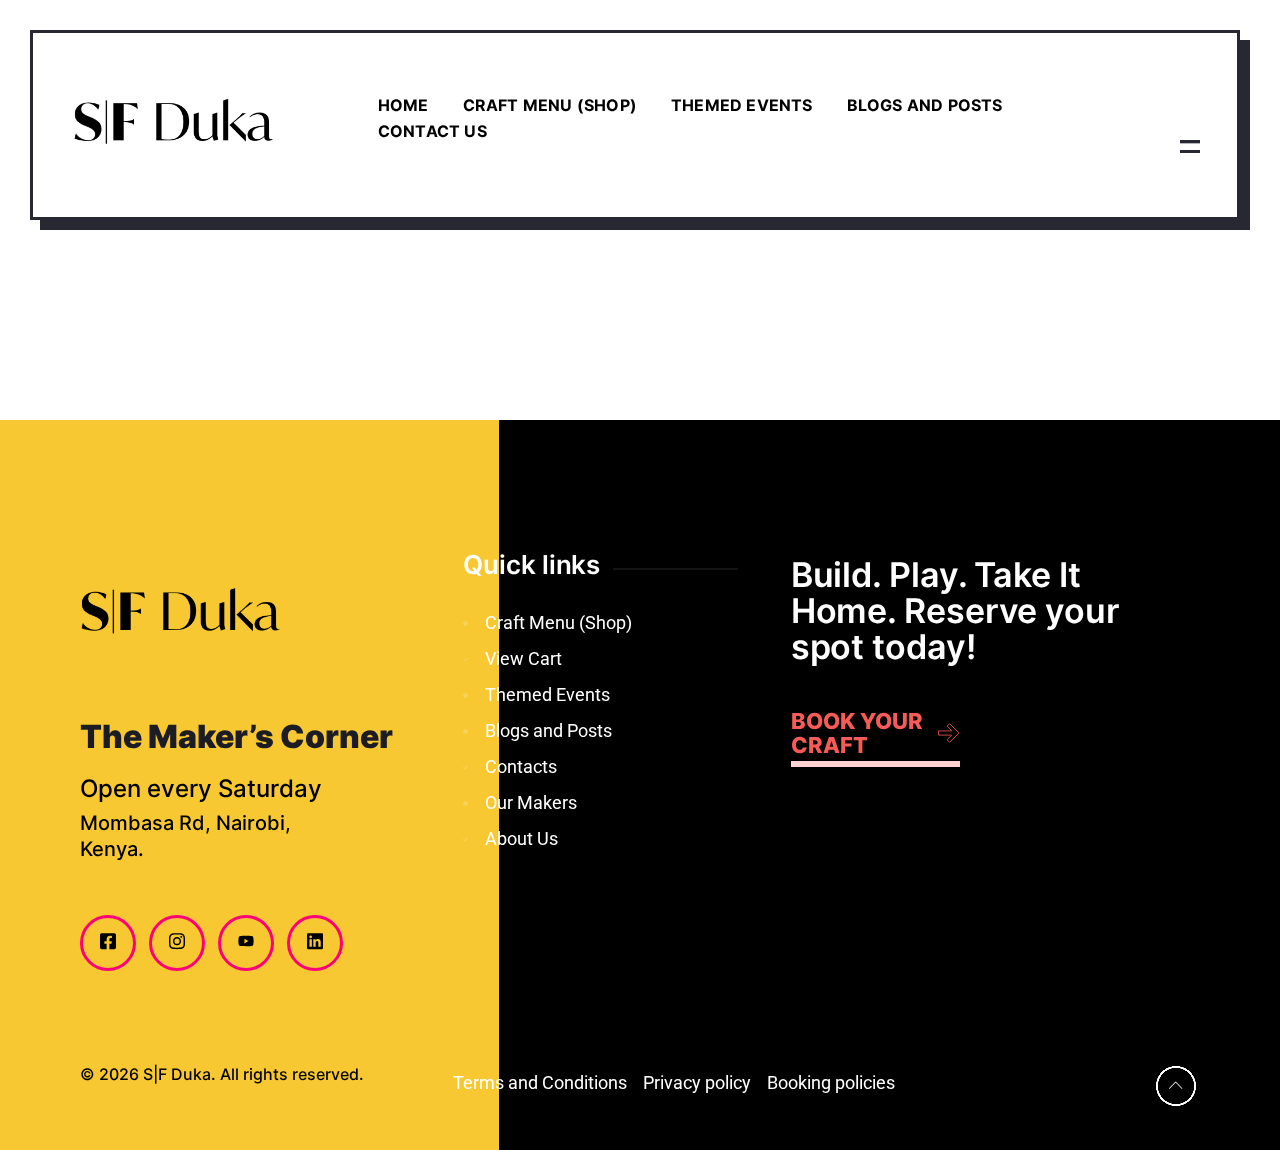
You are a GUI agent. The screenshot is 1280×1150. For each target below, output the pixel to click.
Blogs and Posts (925, 105)
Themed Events (742, 105)
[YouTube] (246, 943)
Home (403, 105)
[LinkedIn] (315, 943)
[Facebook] (108, 943)
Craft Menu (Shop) (550, 105)
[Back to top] (1176, 1086)
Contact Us (432, 131)
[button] (1190, 145)
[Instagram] (177, 943)
